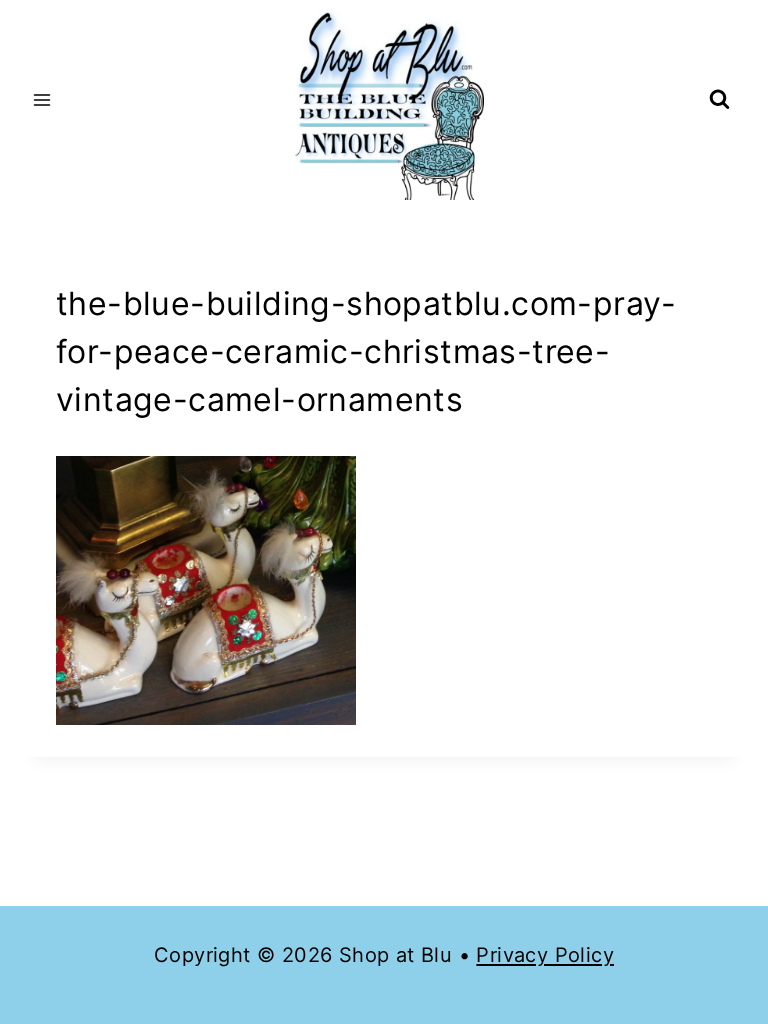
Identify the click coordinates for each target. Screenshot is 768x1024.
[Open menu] (42, 99)
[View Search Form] (719, 100)
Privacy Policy (545, 955)
